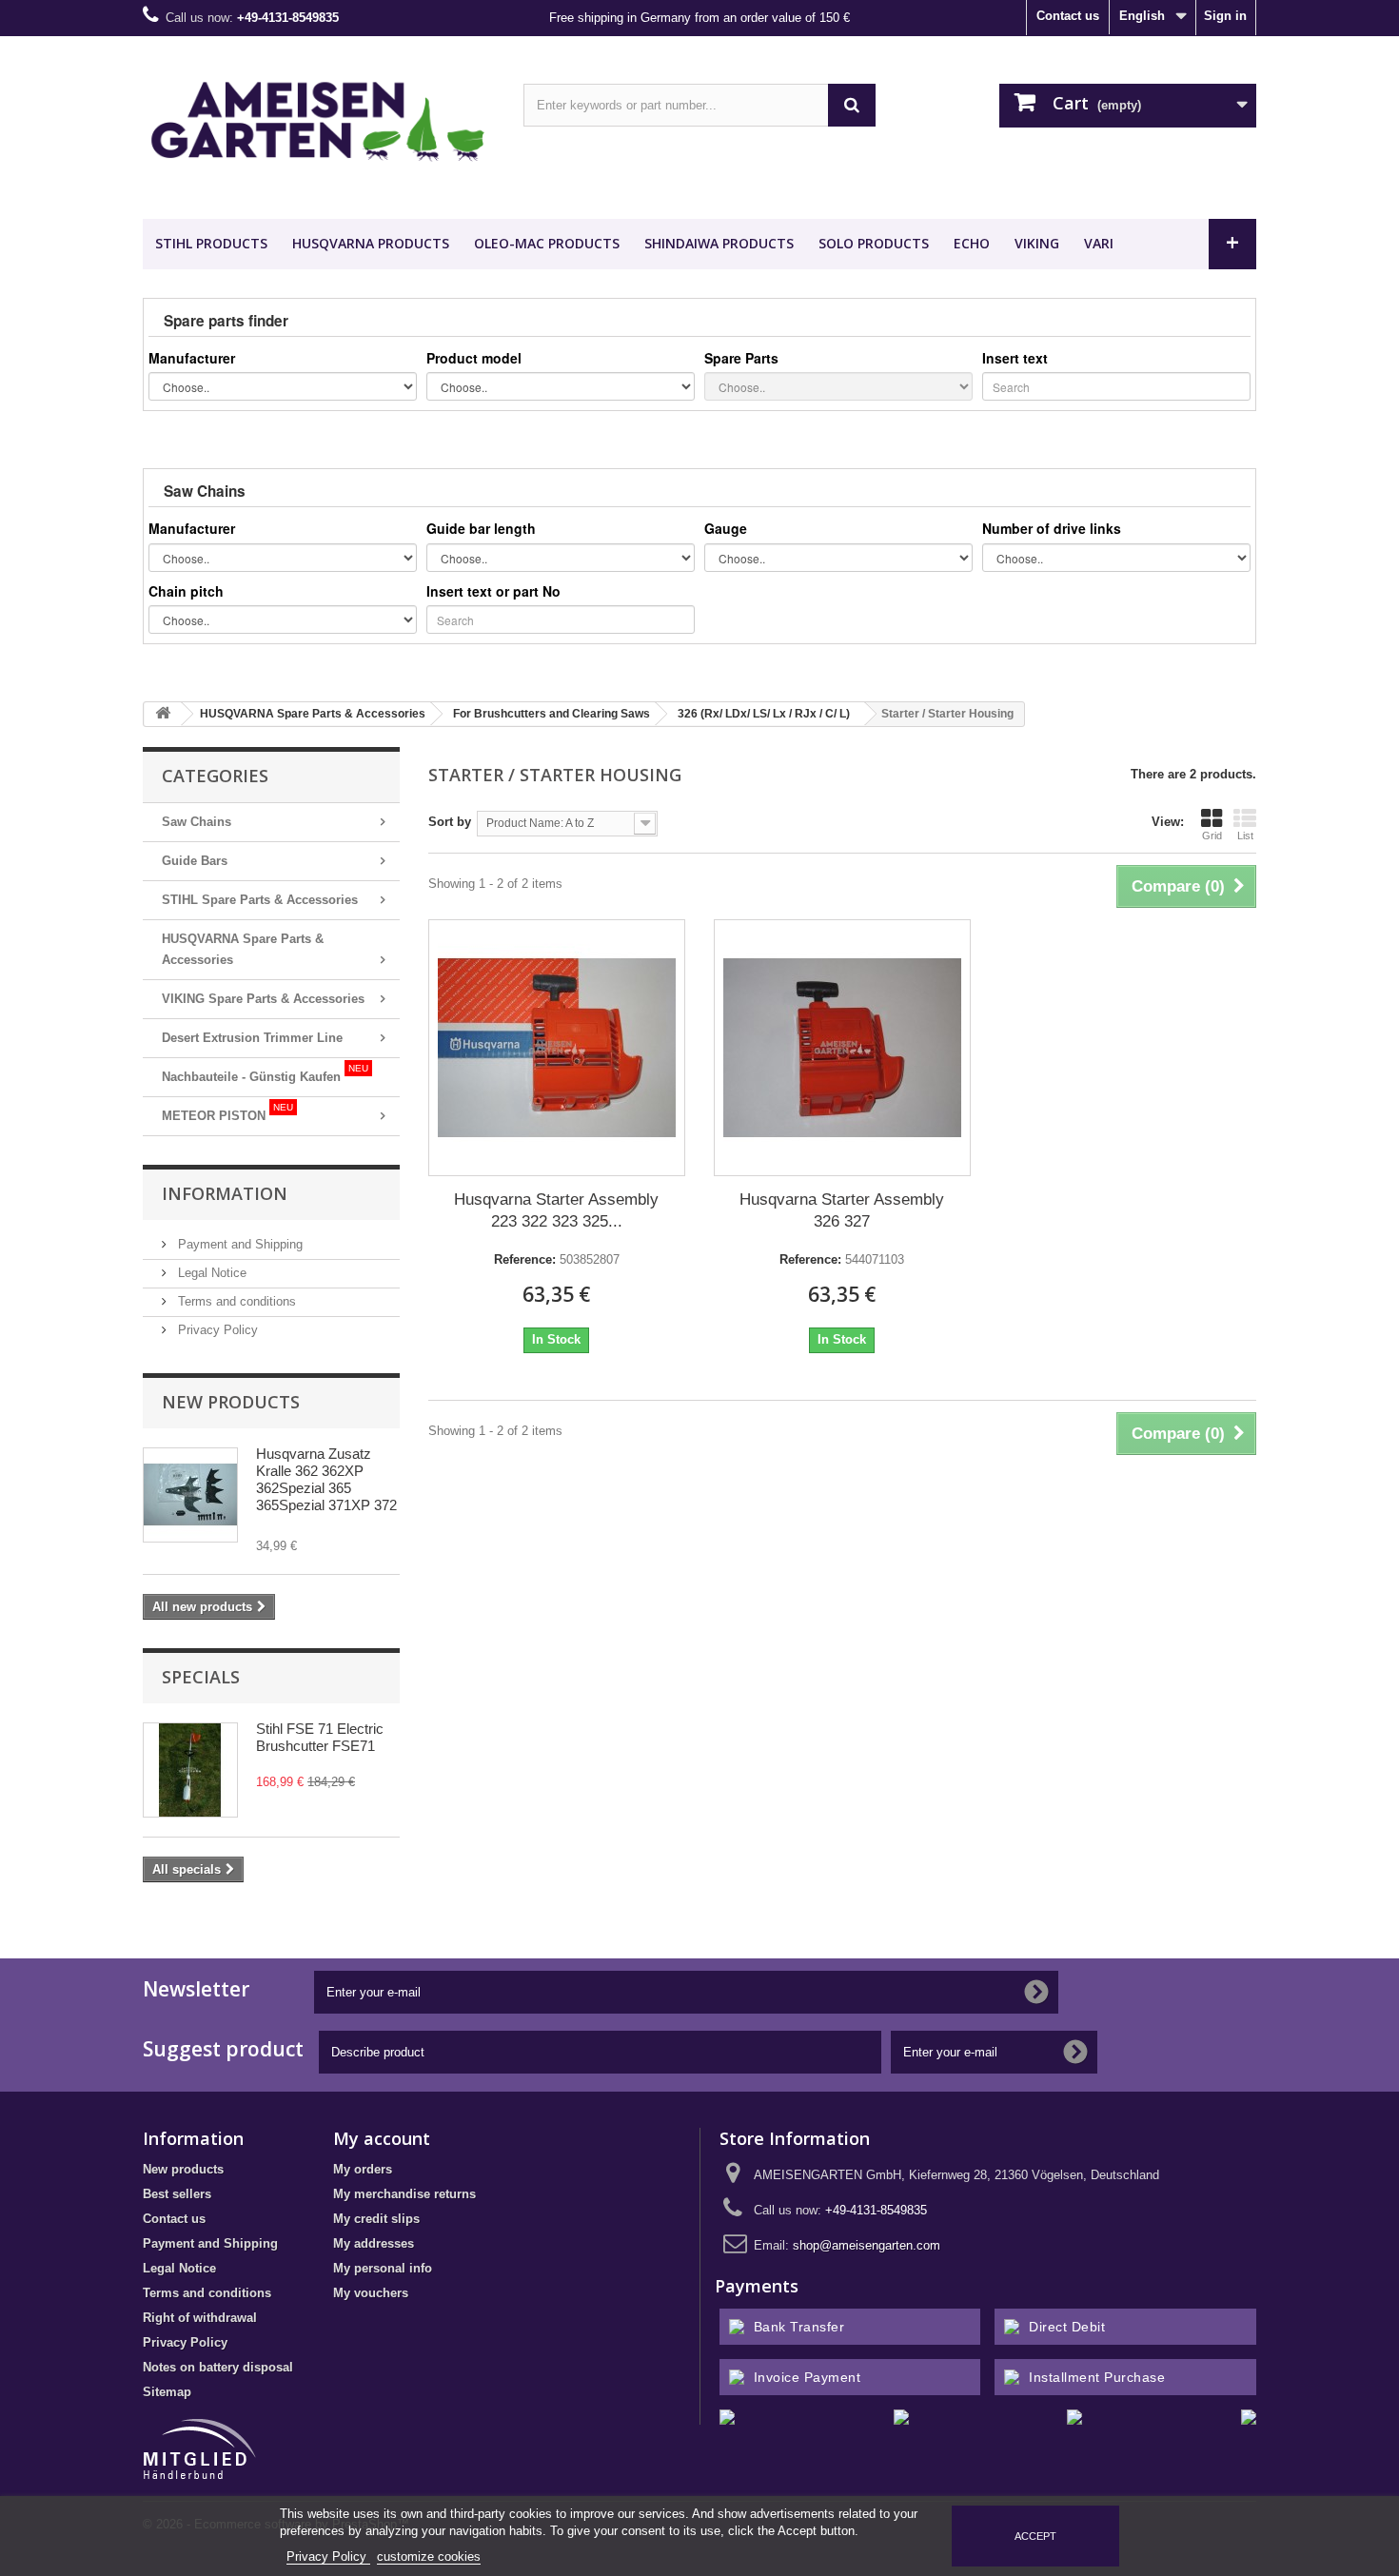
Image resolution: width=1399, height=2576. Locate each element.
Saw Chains (197, 822)
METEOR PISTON (227, 1112)
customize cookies (429, 2556)
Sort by (450, 822)
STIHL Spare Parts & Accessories (260, 900)
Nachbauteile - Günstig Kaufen (265, 1073)
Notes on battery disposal (218, 2367)
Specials (201, 1677)
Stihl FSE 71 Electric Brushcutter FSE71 (320, 1737)
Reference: (525, 1259)
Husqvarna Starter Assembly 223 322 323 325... (556, 1210)
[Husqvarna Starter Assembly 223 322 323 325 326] (557, 1048)
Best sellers (177, 2194)
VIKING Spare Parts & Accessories (263, 999)
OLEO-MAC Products (547, 243)
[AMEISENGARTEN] (319, 123)
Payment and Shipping (238, 1244)
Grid (1212, 836)
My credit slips (376, 2219)
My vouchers (371, 2293)
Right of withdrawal (200, 2318)
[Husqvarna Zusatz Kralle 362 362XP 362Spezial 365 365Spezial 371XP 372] (190, 1495)
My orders (363, 2169)
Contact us (1068, 16)
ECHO (972, 243)
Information (225, 1193)
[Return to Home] (163, 714)
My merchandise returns (404, 2194)
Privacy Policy (216, 1330)
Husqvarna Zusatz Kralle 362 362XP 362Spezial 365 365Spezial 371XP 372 (326, 1479)
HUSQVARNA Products (371, 243)
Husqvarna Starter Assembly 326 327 (842, 1210)
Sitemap (167, 2392)
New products (231, 1402)
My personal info (383, 2268)
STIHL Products (211, 243)
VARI (1099, 243)
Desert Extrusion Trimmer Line (252, 1038)
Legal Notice (210, 1273)
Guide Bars (195, 861)
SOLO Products (874, 243)
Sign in (1225, 16)
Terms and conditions (235, 1301)
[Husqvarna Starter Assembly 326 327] (842, 1048)
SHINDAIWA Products (719, 243)
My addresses (374, 2243)
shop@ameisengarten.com (867, 2245)
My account (382, 2138)
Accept (1035, 2536)
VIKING (1037, 243)
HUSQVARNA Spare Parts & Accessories (243, 949)
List (1245, 836)
